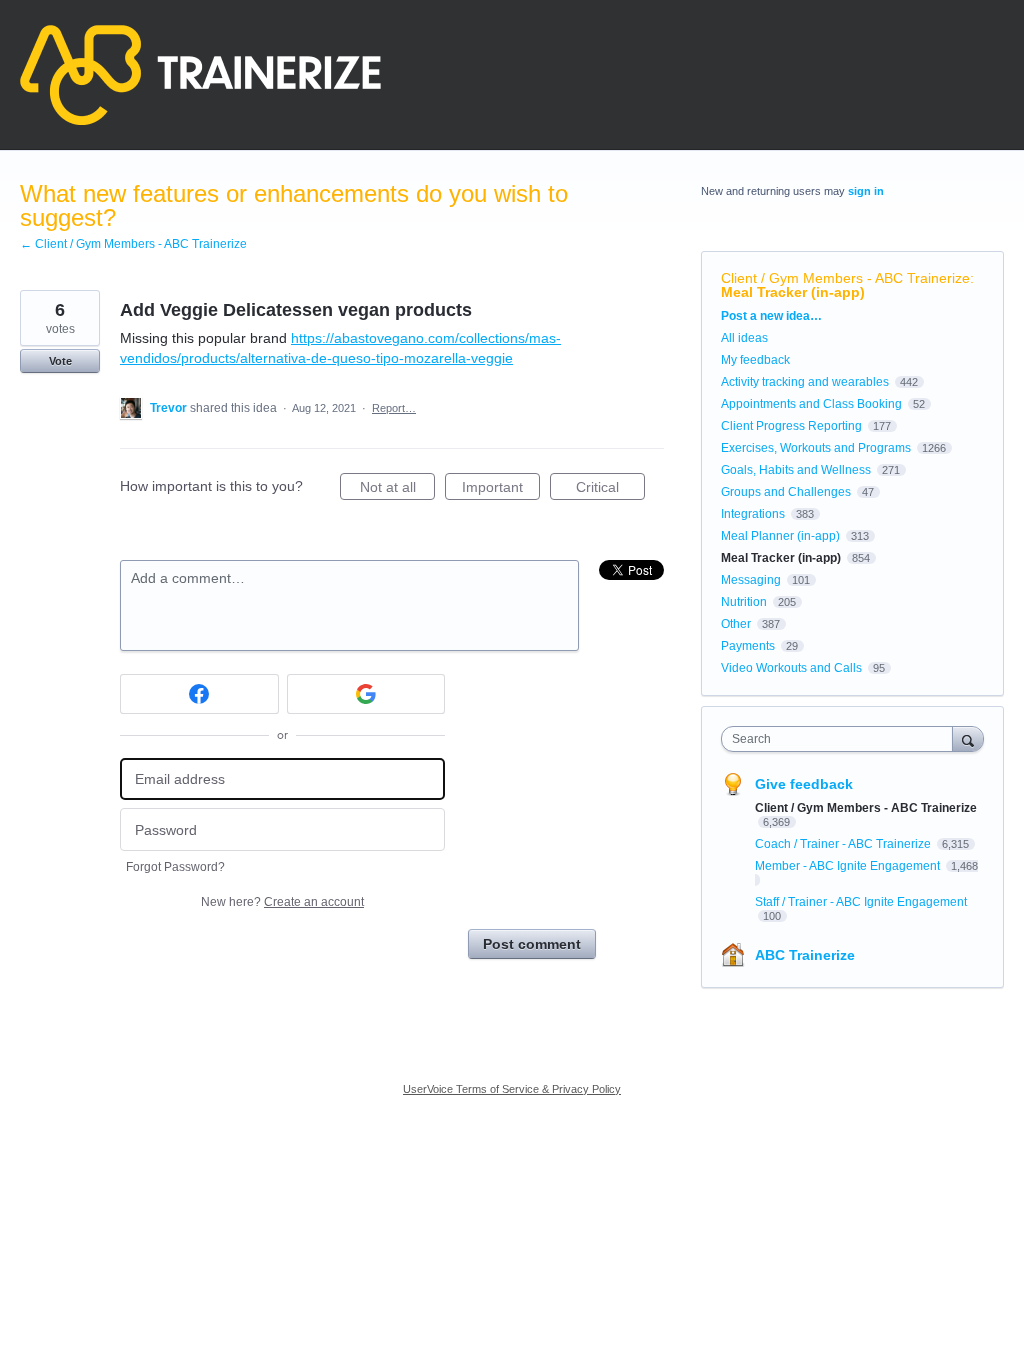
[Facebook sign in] (199, 694)
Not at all (397, 489)
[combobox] (841, 739)
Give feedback (804, 784)
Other (736, 624)
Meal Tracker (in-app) (793, 292)
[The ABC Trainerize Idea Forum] (200, 75)
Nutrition (744, 602)
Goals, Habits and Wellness (796, 470)
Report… (394, 408)
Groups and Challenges (786, 492)
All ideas (744, 338)
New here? (282, 902)
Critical (610, 489)
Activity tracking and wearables (805, 382)
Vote (60, 361)
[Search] (968, 738)
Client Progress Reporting (791, 426)
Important (501, 489)
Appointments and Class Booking (811, 404)
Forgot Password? (175, 867)
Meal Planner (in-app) (780, 536)
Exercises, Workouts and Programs (816, 448)
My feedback (755, 360)
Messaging (751, 580)
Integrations (753, 514)
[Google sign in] (366, 694)
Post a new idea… (771, 316)
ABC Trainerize (805, 955)
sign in (866, 191)
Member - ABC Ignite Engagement (849, 866)
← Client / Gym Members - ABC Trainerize (133, 244)
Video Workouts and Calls (791, 668)
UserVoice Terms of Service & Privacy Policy (512, 1089)
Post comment (532, 944)
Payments (748, 646)
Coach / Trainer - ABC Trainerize (844, 844)
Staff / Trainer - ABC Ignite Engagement (861, 902)
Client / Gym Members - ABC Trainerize (845, 278)
